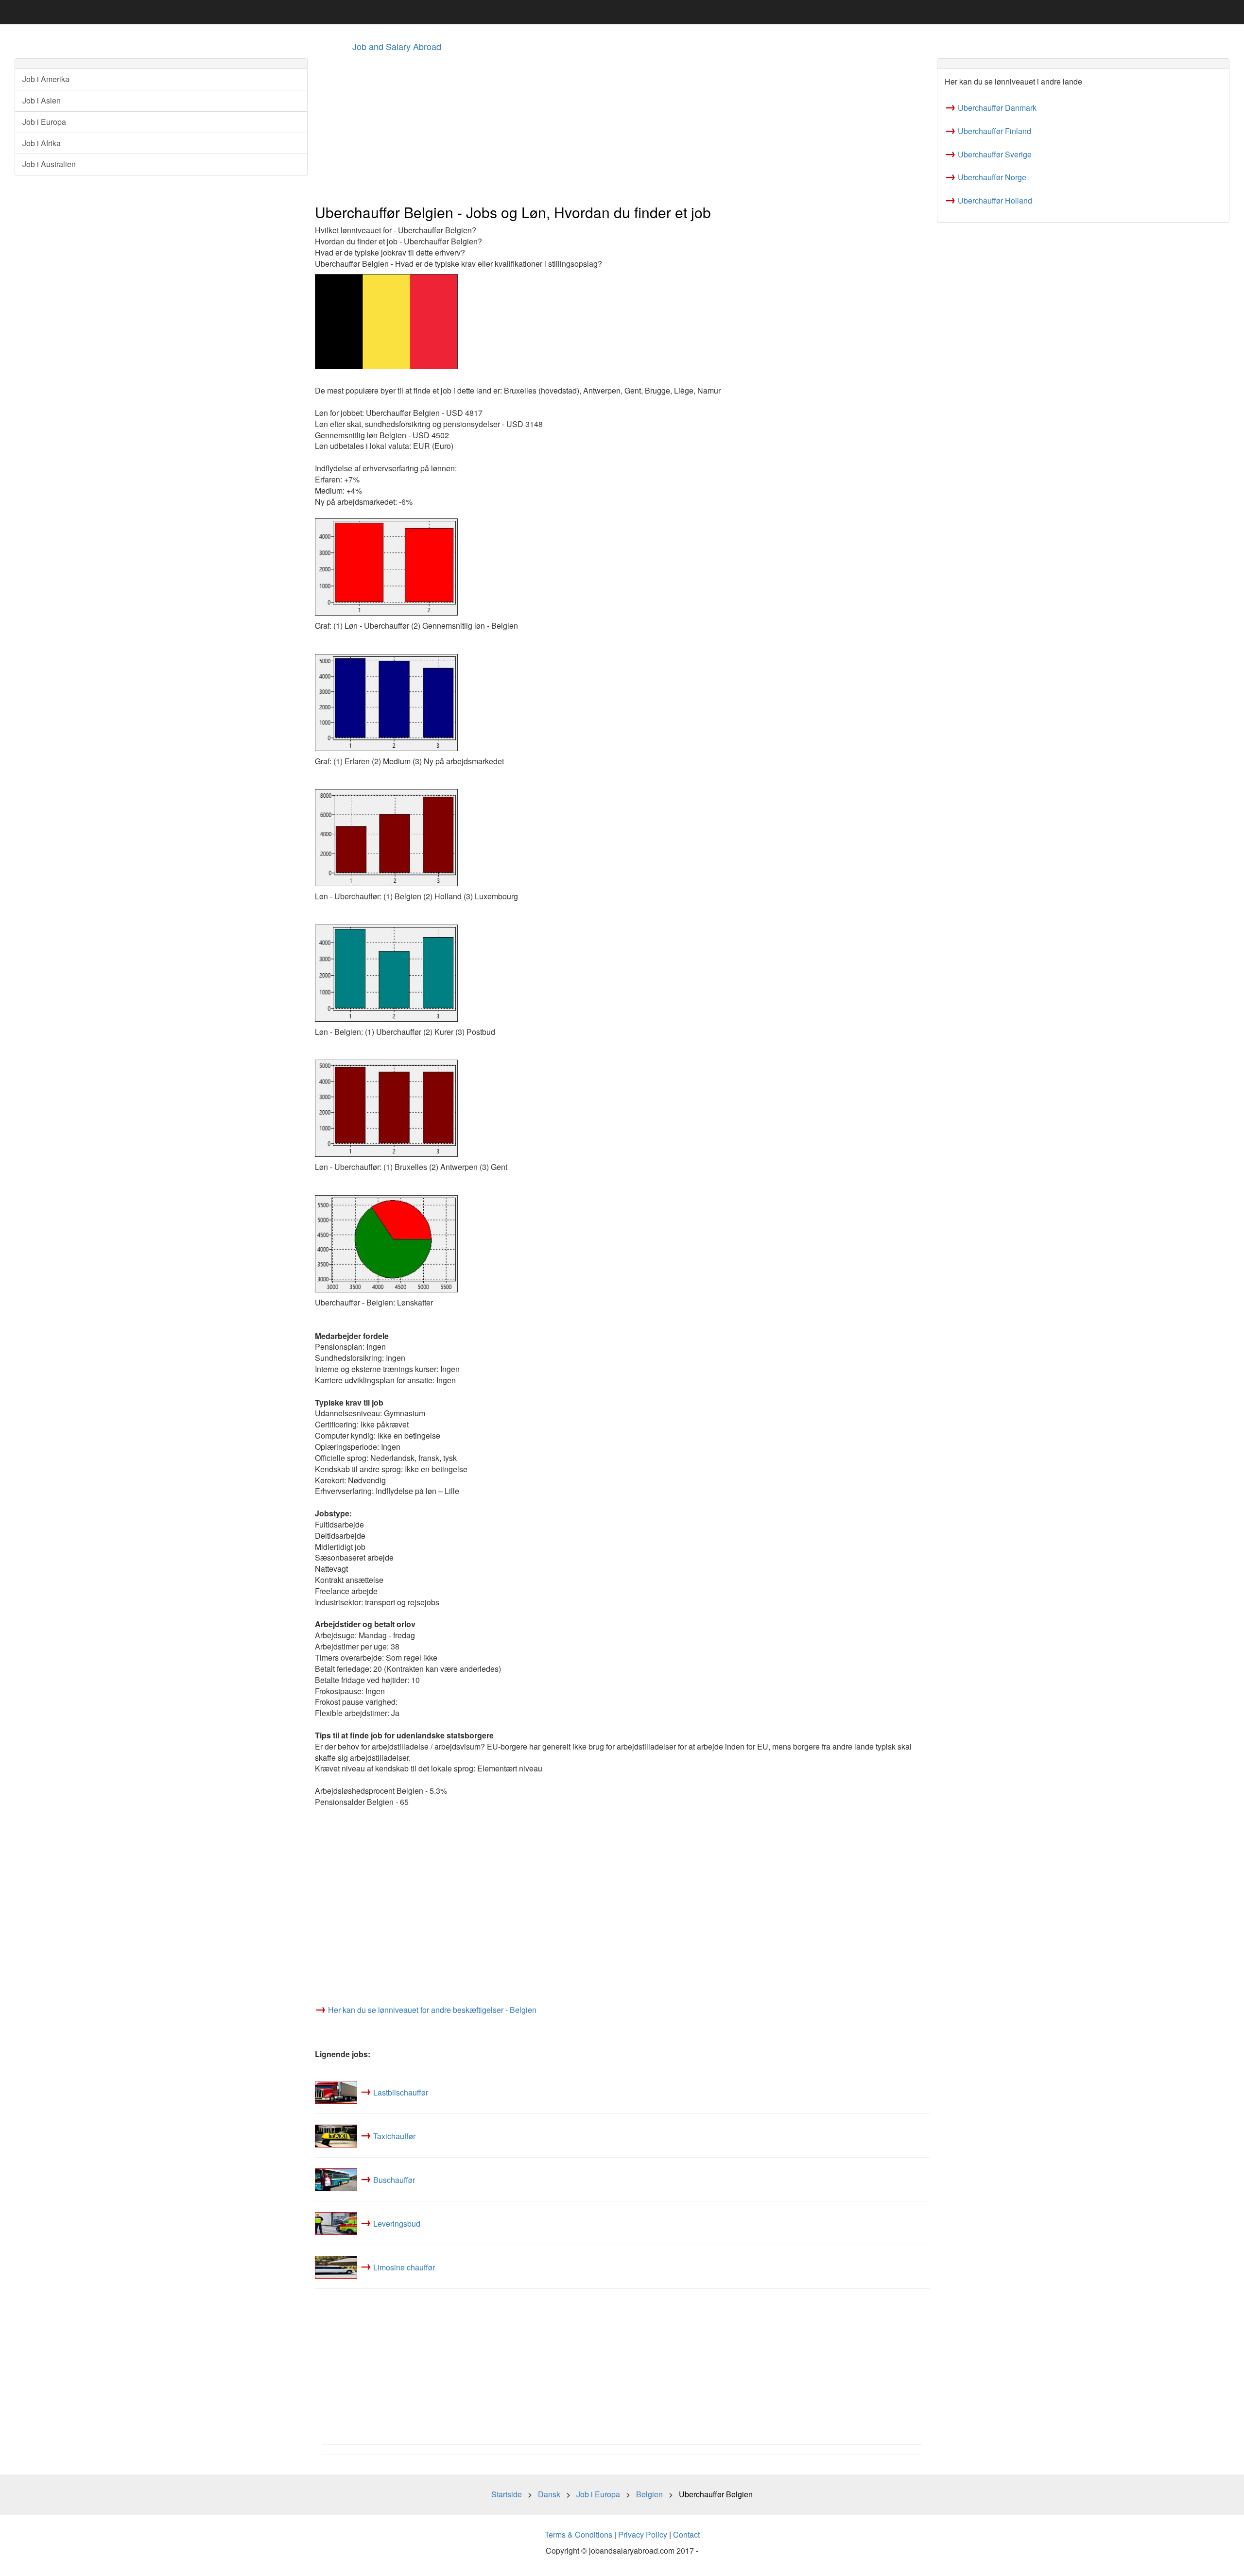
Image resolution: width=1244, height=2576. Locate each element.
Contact (686, 2534)
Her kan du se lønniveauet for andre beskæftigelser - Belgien (432, 2010)
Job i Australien (49, 164)
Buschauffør (394, 2179)
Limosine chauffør (404, 2267)
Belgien (649, 2494)
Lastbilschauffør (401, 2092)
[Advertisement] (606, 127)
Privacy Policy (643, 2534)
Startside (507, 2494)
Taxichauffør (394, 2136)
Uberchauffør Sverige (995, 154)
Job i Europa (44, 122)
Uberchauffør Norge (992, 177)
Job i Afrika (42, 143)
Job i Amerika (46, 79)
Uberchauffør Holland (995, 200)
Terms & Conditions (579, 2534)
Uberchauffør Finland (994, 131)
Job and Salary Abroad (397, 46)
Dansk (549, 2494)
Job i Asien (42, 100)
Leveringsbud (397, 2223)
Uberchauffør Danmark (997, 108)
